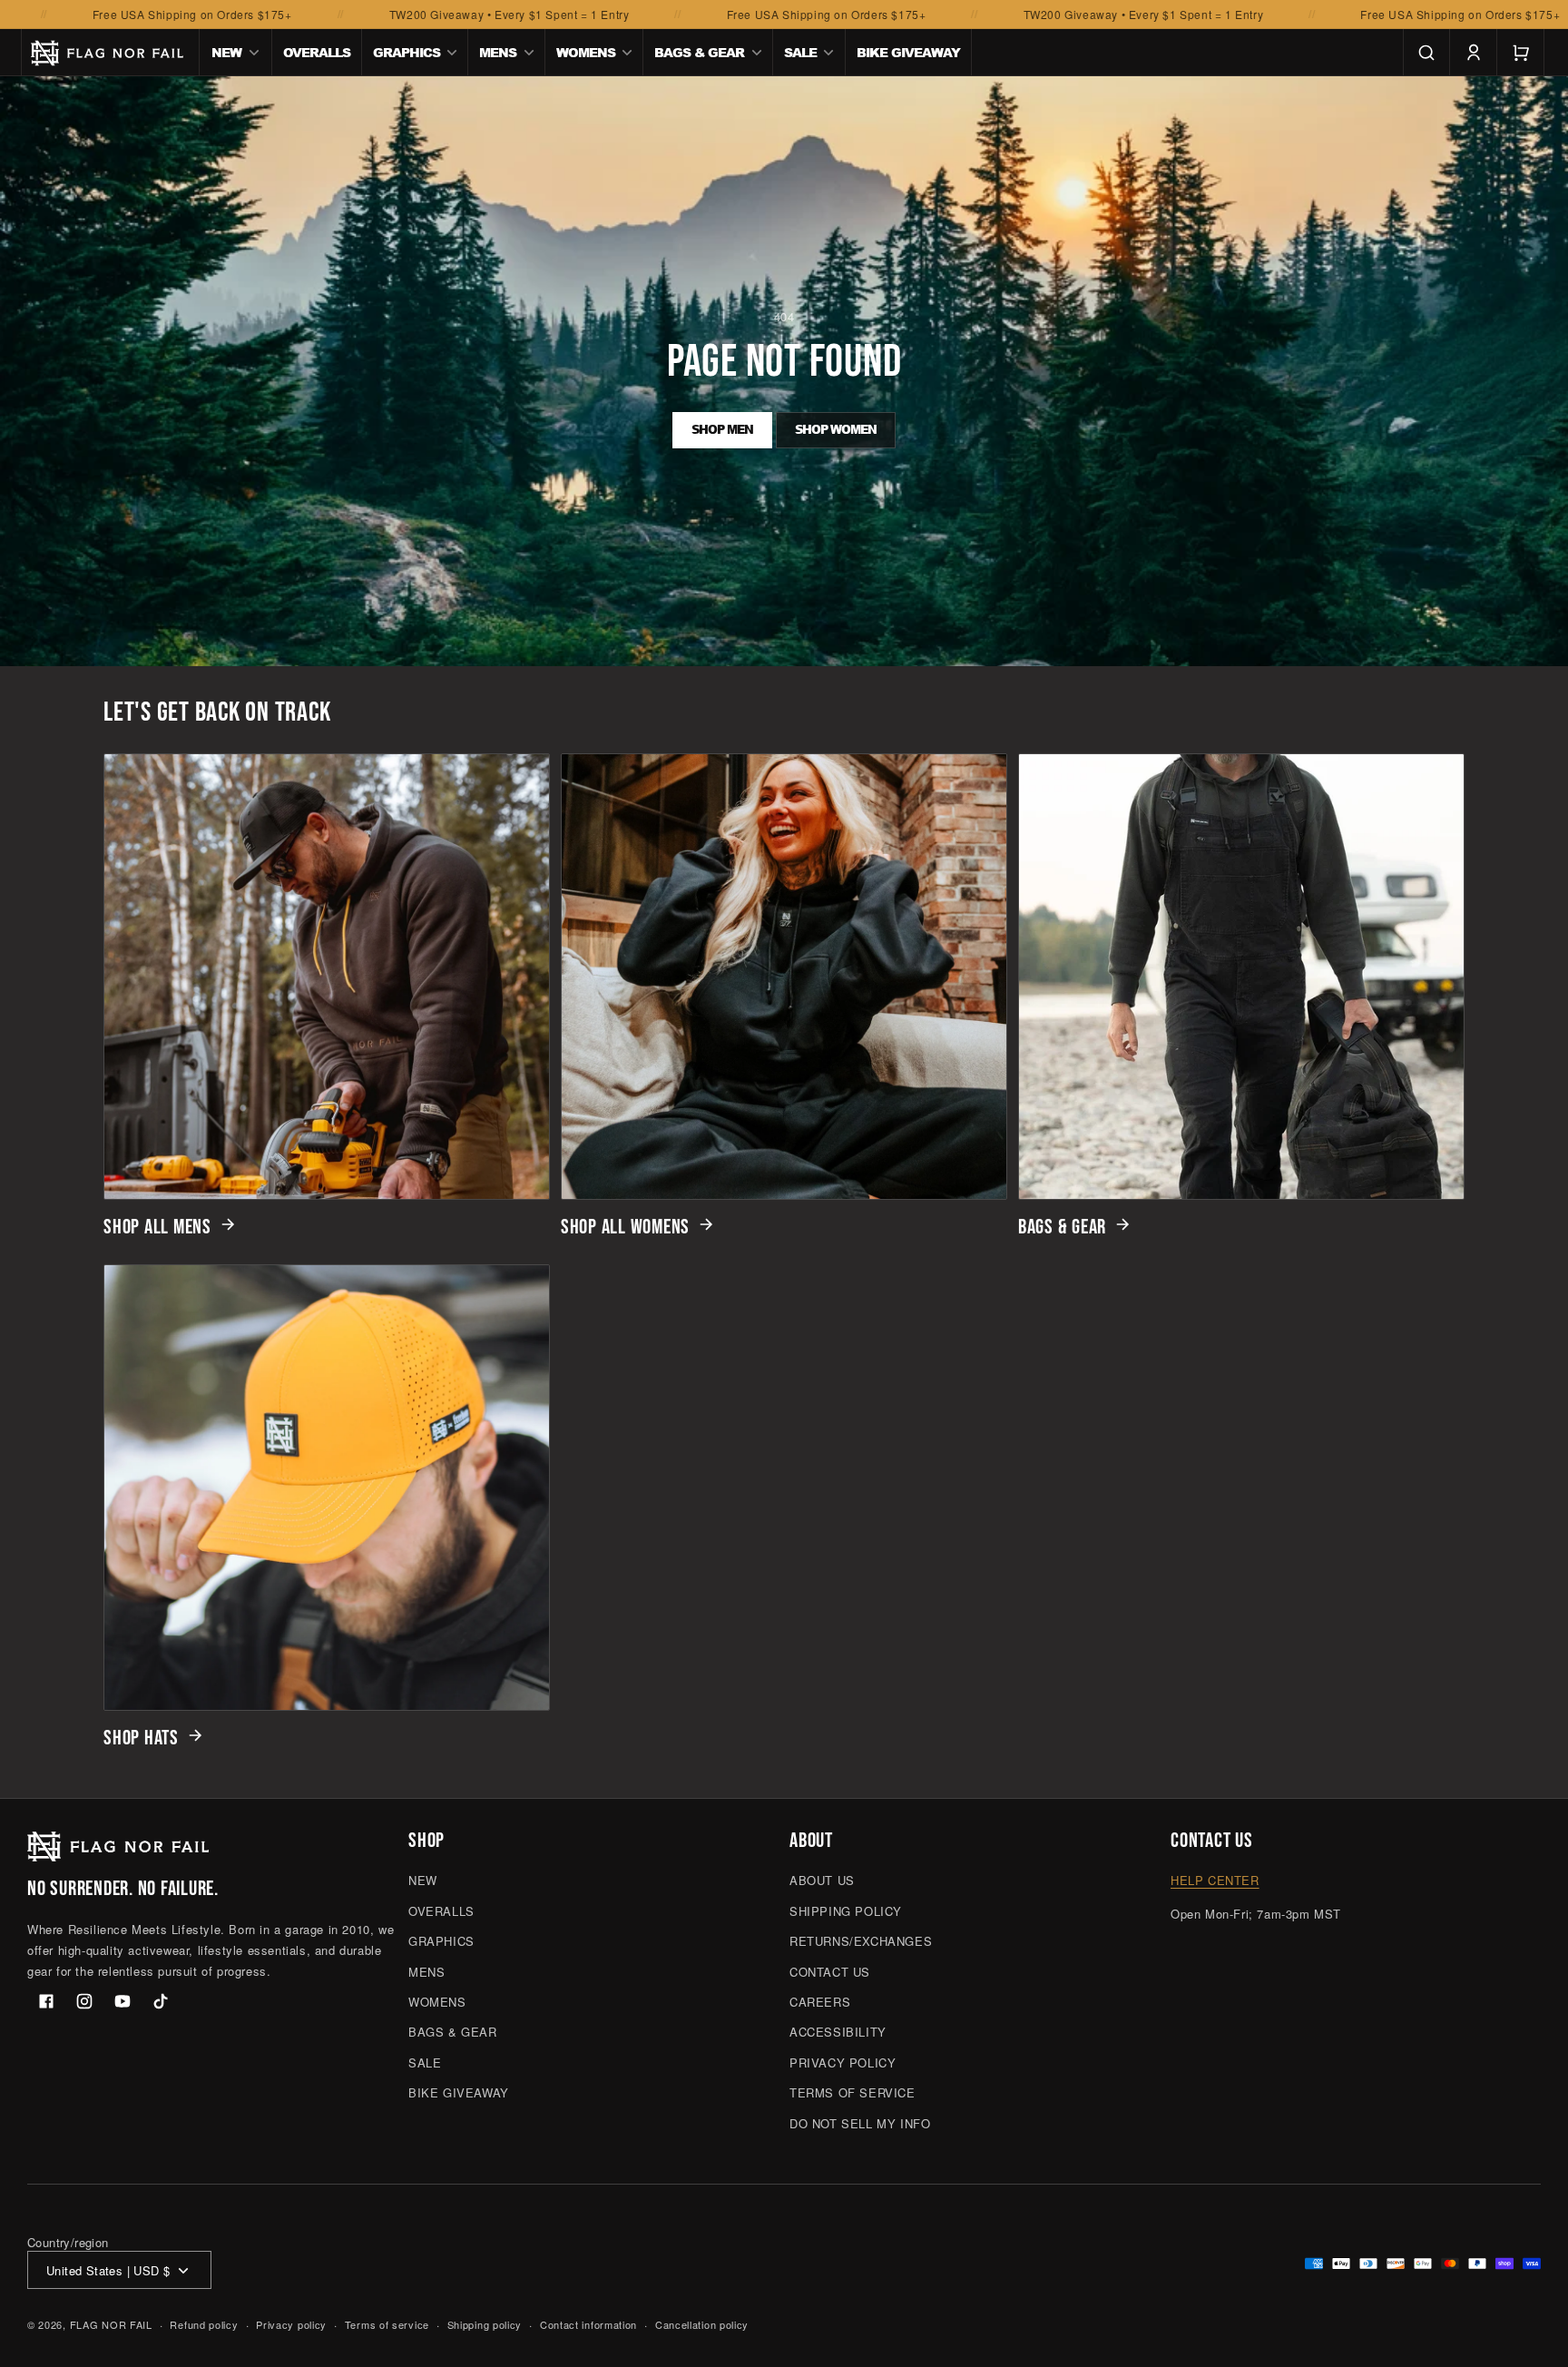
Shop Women (836, 429)
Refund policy (204, 2324)
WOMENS (437, 2002)
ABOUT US (822, 1881)
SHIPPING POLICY (846, 1911)
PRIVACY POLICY (843, 2063)
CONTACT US (830, 1972)
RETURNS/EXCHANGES (861, 1941)
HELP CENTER (1215, 1881)
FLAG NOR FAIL (111, 2325)
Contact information (588, 2324)
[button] (236, 53)
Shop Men (722, 429)
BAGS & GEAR (1062, 1227)
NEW (423, 1881)
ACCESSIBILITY (838, 2033)
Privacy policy (291, 2324)
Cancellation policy (702, 2324)
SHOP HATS (141, 1738)
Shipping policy (485, 2324)
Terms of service (387, 2324)
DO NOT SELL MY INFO (860, 2123)
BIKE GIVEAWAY (459, 2092)
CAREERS (820, 2002)
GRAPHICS (441, 1941)
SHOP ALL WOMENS (625, 1227)
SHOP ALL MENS (157, 1227)
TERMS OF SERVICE (853, 2092)
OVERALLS (441, 1911)
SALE (425, 2063)
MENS (426, 1972)
